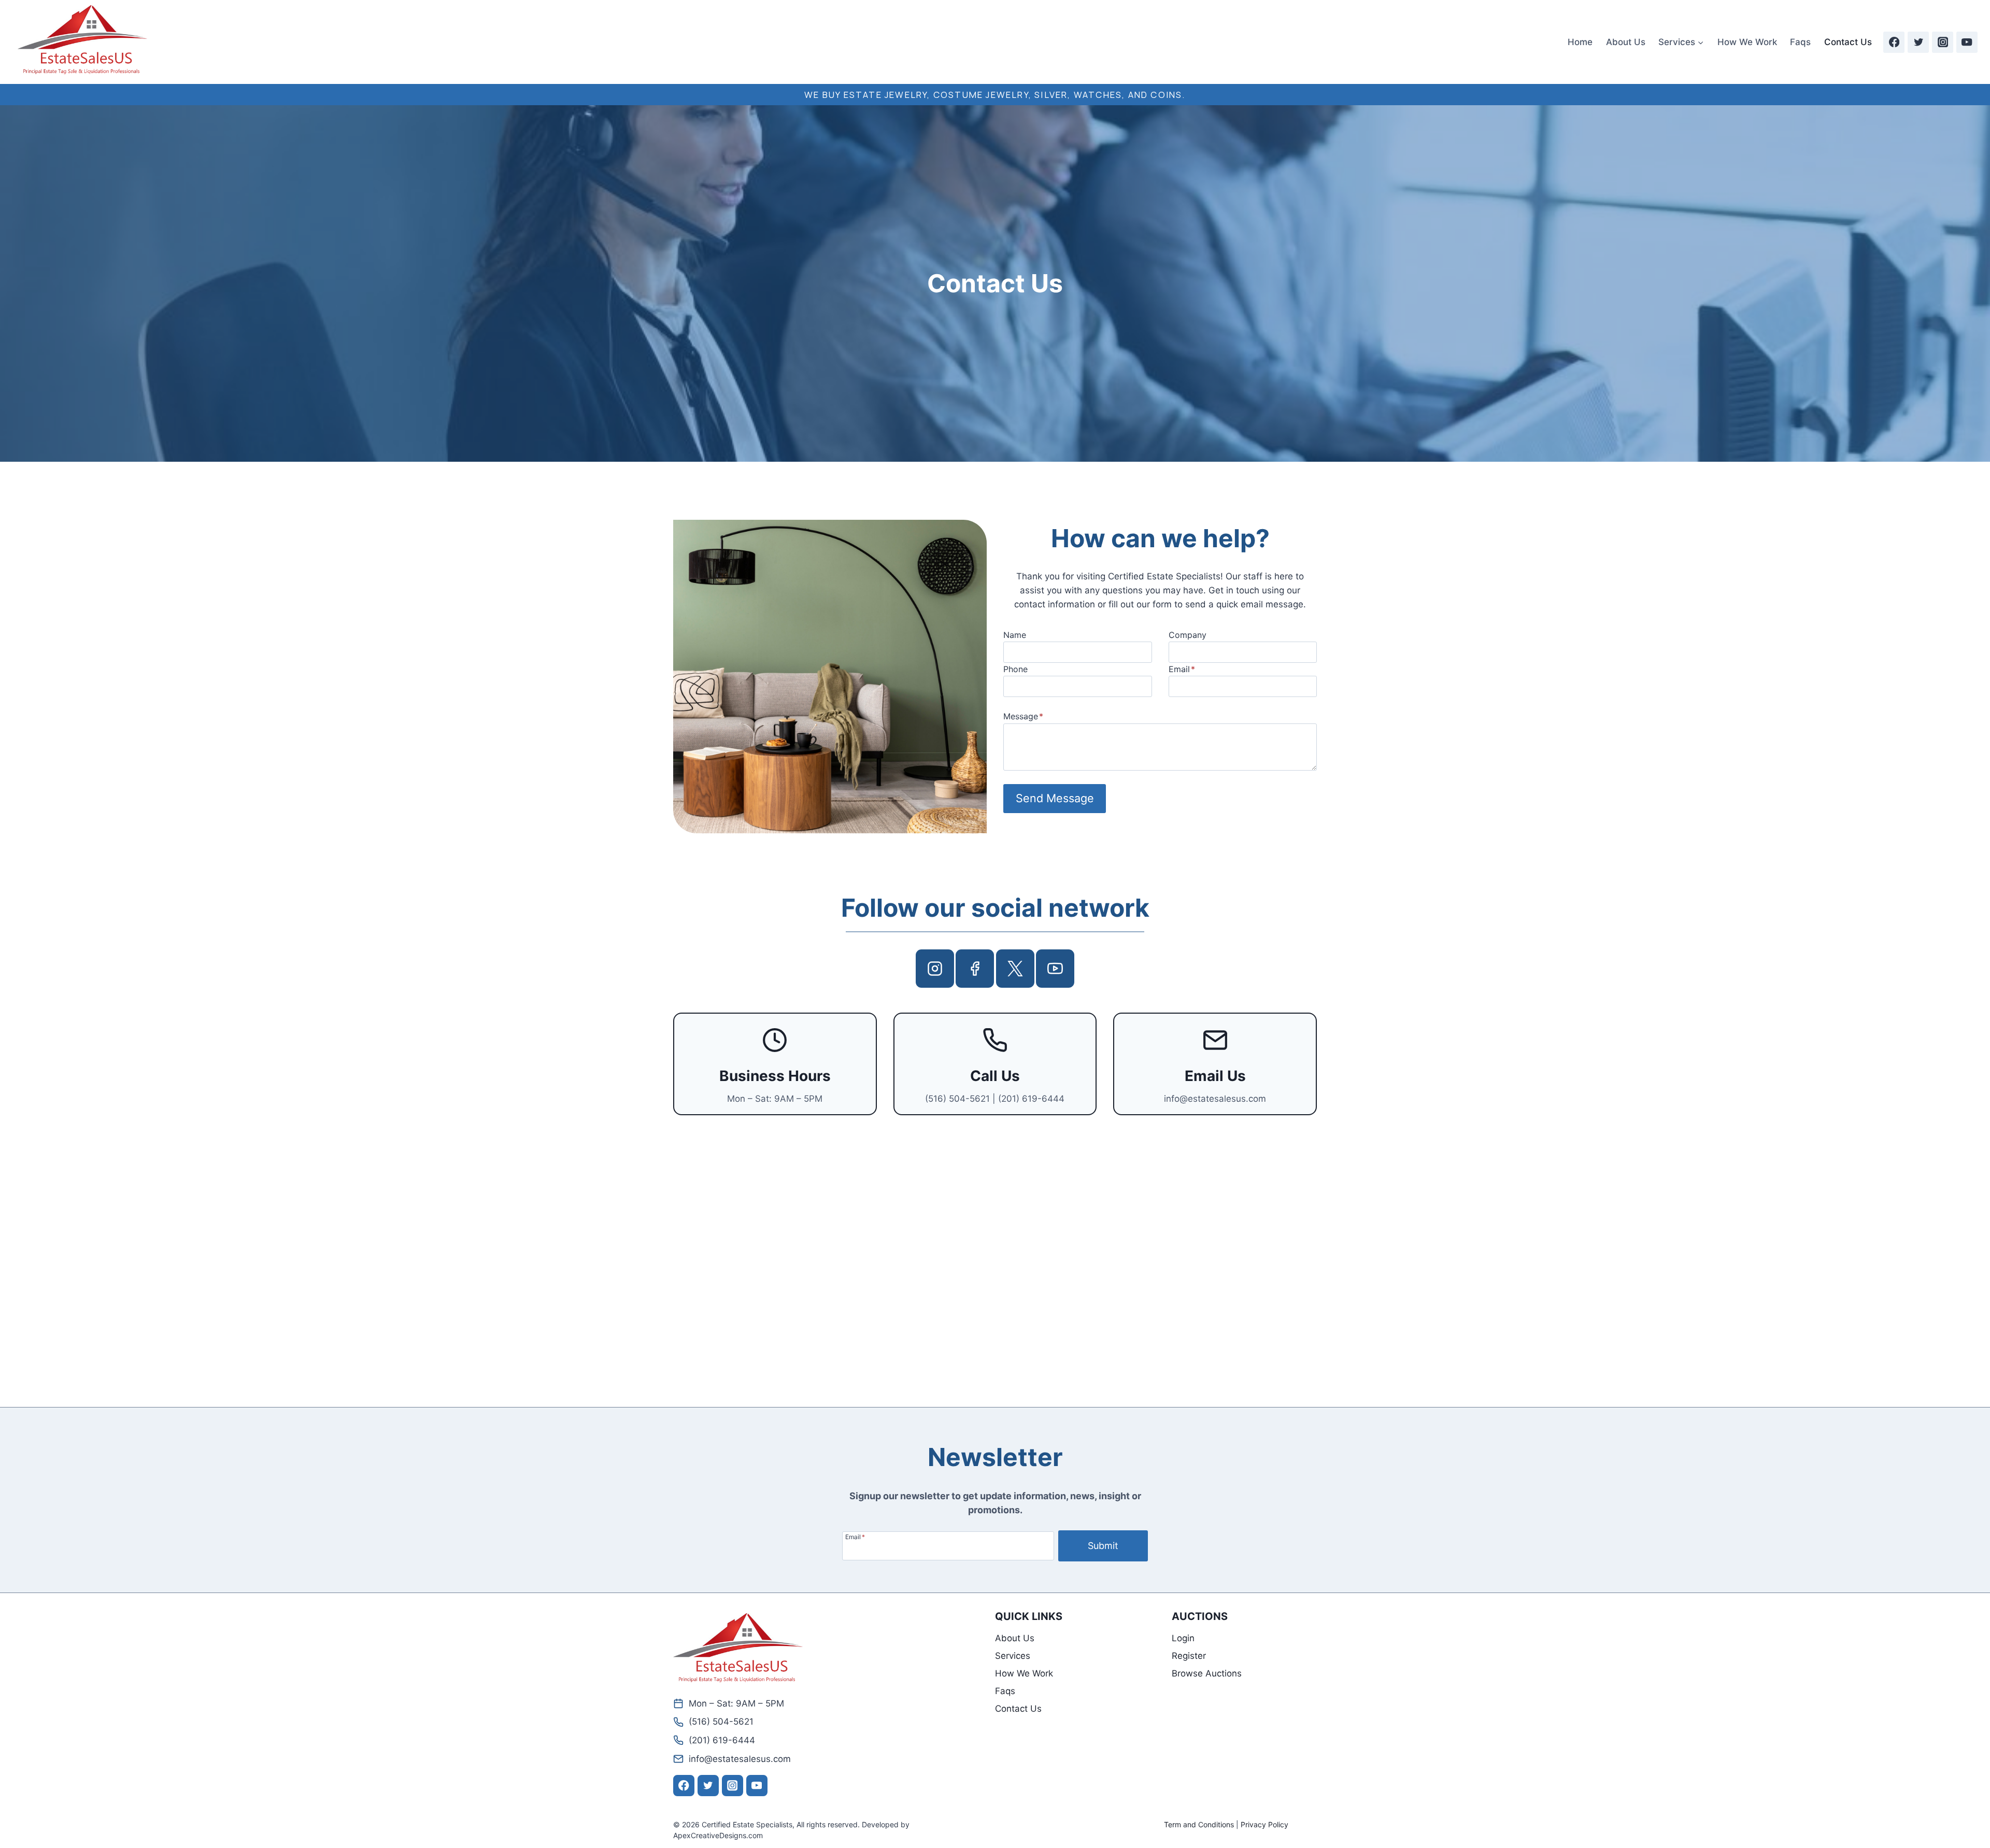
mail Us (1220, 1076)
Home (1580, 42)
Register (1189, 1656)
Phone (1015, 669)
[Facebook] (1894, 42)
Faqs (1800, 42)
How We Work (1747, 42)
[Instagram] (1943, 42)
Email (1182, 669)
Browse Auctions (1207, 1673)
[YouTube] (1967, 42)
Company (1188, 635)
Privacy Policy (1264, 1824)
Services (1013, 1656)
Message (1023, 716)
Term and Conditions (1199, 1824)
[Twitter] (1918, 42)
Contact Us (1848, 42)
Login (1183, 1638)
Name (1015, 635)
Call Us (995, 1076)
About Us (1626, 42)
